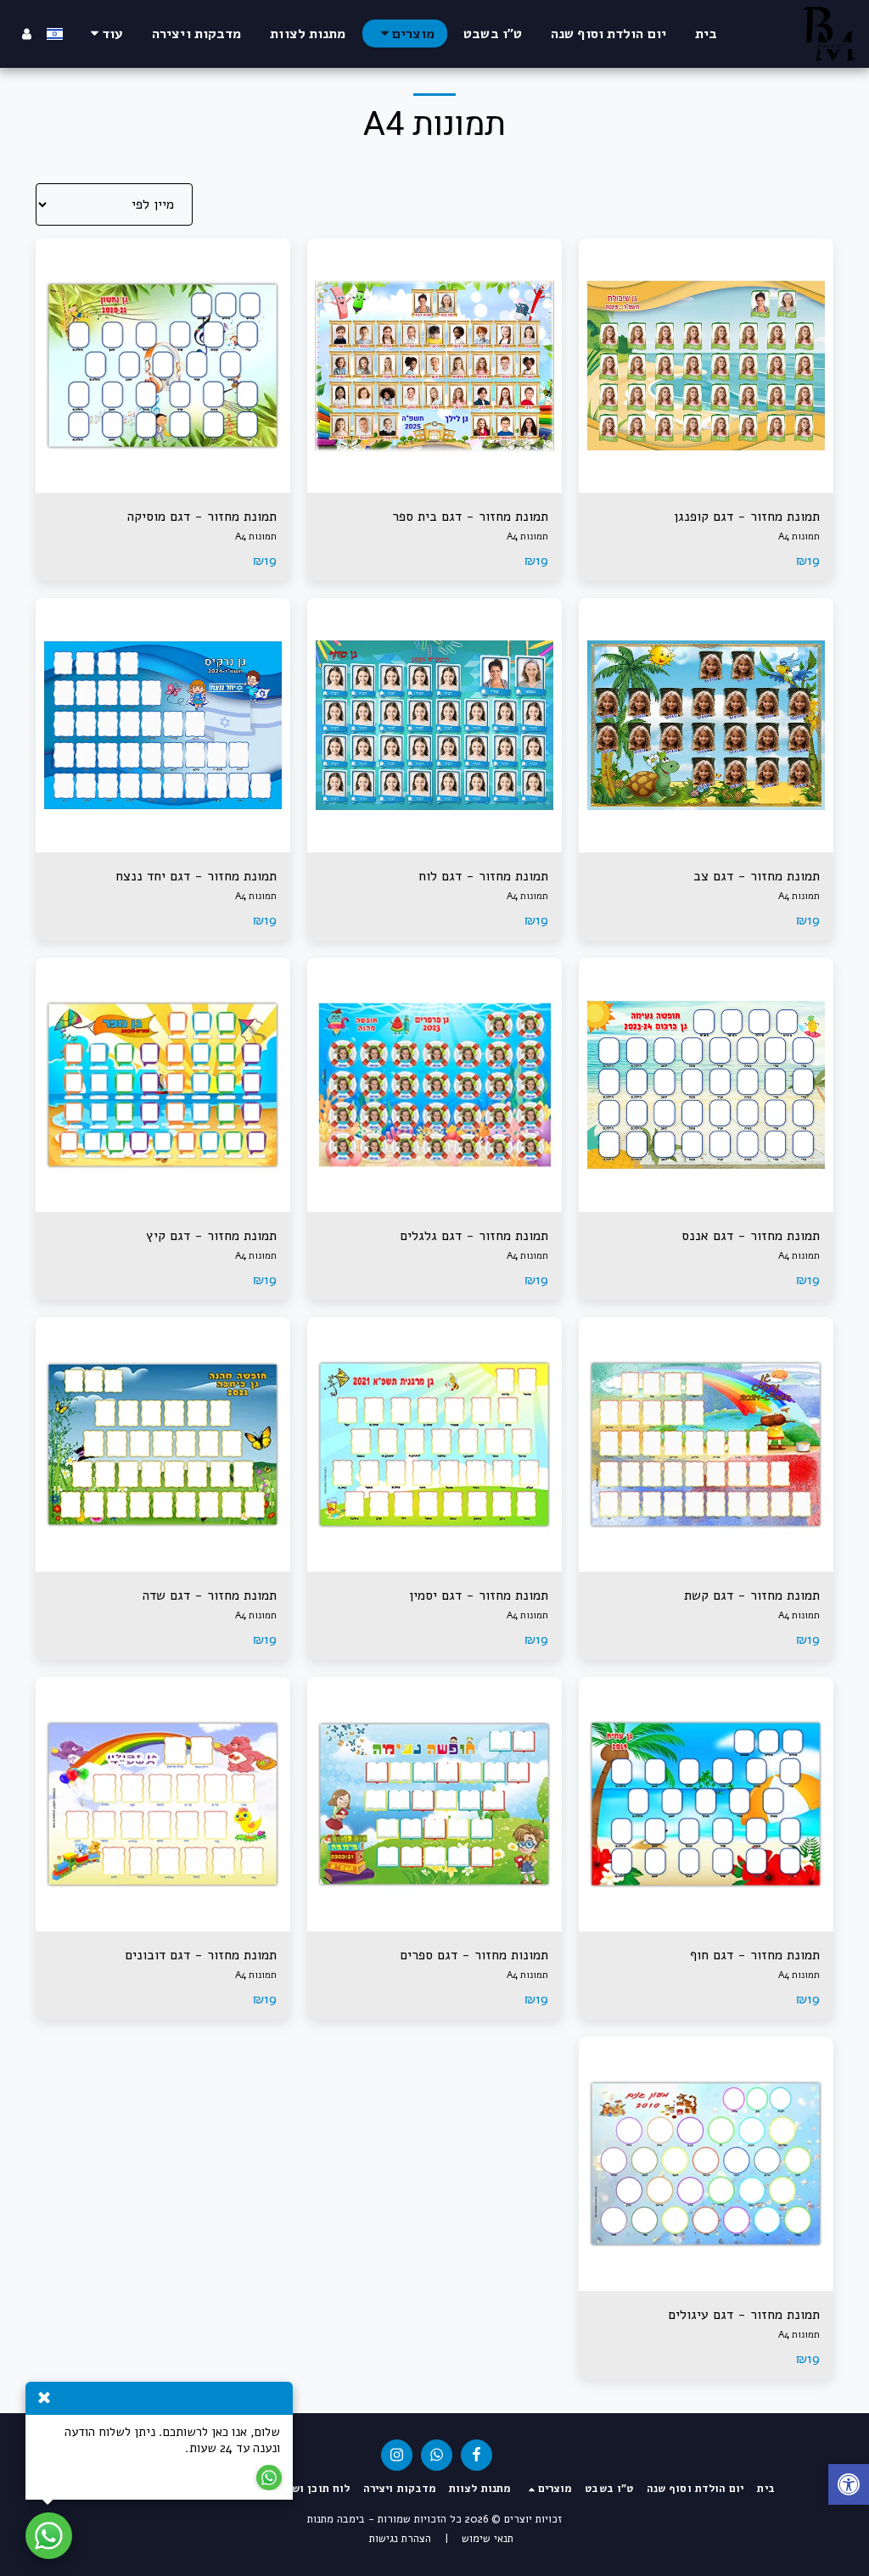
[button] (849, 2487)
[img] (706, 366)
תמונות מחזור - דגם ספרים (474, 1955)
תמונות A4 (799, 536)
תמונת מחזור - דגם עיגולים (744, 2315)
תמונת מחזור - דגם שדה (210, 1595)
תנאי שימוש (488, 2539)
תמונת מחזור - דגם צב (757, 876)
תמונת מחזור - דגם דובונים (201, 1955)
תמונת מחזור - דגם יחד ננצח (196, 876)
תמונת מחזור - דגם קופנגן (747, 517)
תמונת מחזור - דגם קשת (752, 1595)
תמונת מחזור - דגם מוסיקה (202, 517)
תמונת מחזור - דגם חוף (755, 1955)
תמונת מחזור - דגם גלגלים (474, 1236)
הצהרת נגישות (400, 2539)
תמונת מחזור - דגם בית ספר (470, 517)
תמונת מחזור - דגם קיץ (211, 1236)
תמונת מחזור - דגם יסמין (479, 1595)
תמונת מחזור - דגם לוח (483, 876)
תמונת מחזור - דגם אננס (751, 1236)
